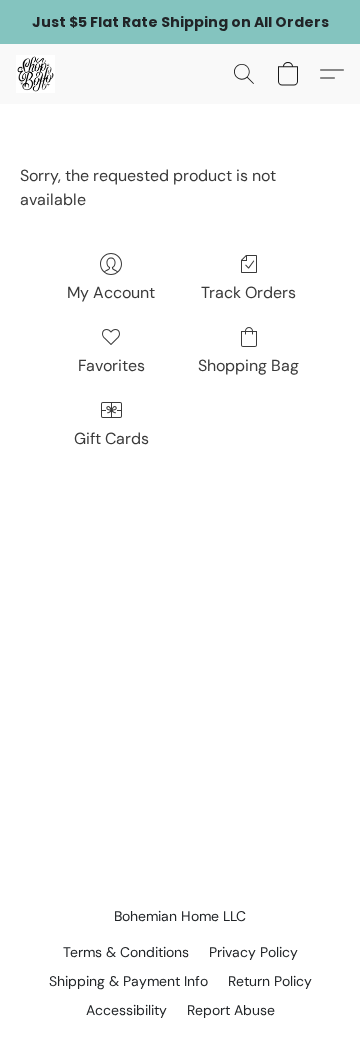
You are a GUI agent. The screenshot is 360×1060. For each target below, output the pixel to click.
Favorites (111, 365)
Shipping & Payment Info (128, 981)
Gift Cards (111, 438)
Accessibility (126, 1010)
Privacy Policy (253, 952)
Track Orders (248, 292)
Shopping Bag (248, 365)
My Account (111, 292)
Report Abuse (231, 1010)
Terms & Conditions (126, 952)
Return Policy (270, 981)
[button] (36, 74)
